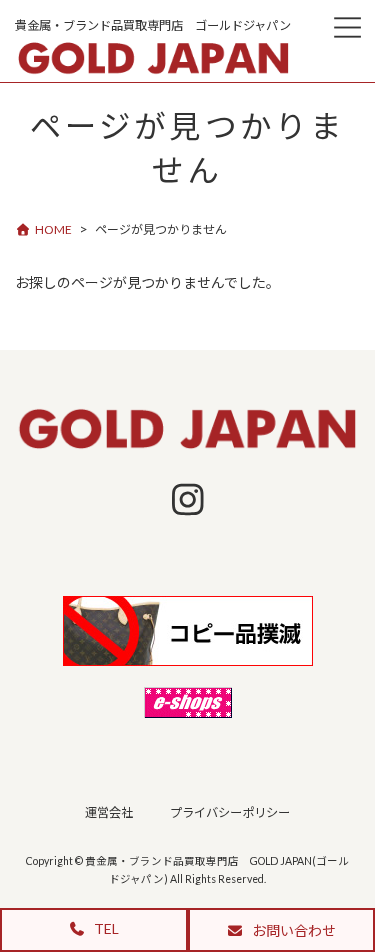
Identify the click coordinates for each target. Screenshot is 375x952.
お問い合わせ (292, 930)
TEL (105, 928)
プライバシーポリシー (230, 813)
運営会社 (109, 813)
